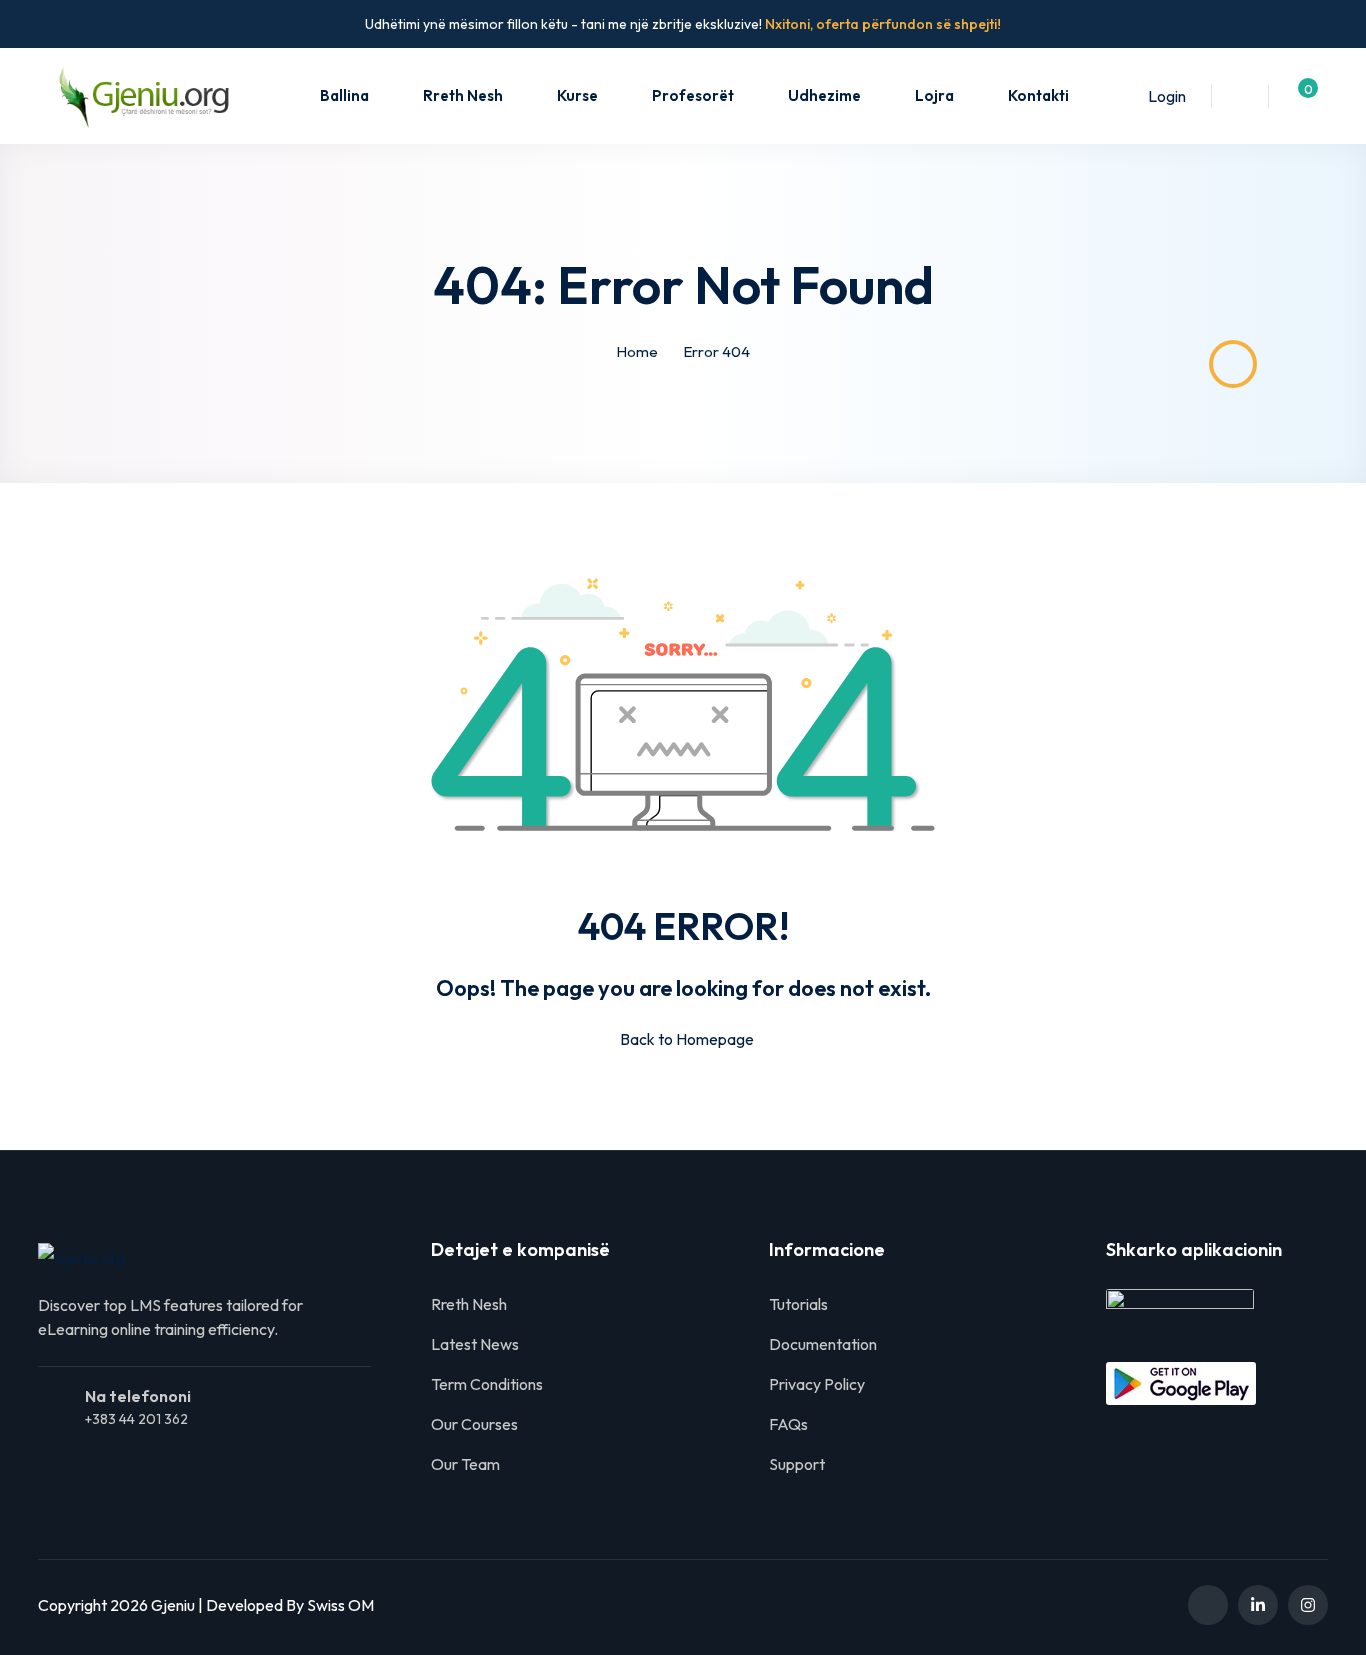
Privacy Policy (817, 1384)
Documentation (823, 1344)
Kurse (577, 95)
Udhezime (824, 95)
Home (637, 351)
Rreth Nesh (463, 95)
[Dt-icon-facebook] (1208, 1605)
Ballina (344, 95)
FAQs (788, 1424)
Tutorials (798, 1304)
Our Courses (474, 1424)
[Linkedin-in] (1258, 1605)
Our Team (465, 1464)
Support (797, 1464)
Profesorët (693, 95)
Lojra (934, 95)
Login (1167, 96)
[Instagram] (1308, 1605)
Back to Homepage (687, 1039)
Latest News (475, 1344)
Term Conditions (487, 1384)
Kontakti (1038, 95)
